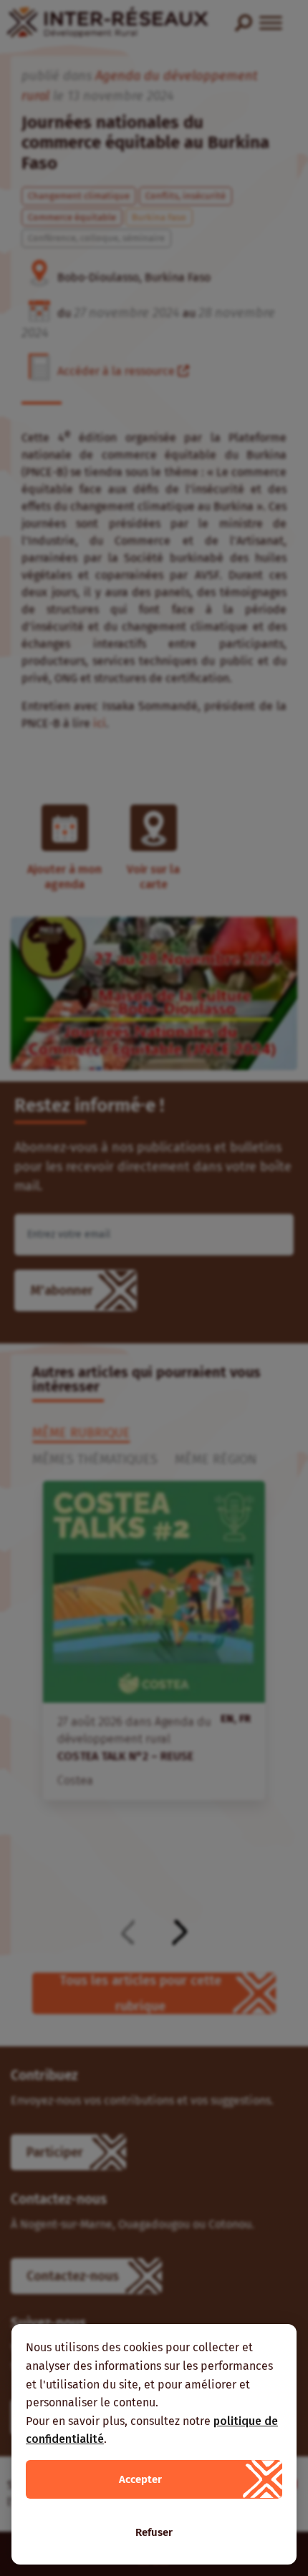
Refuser (154, 2532)
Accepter (140, 2479)
